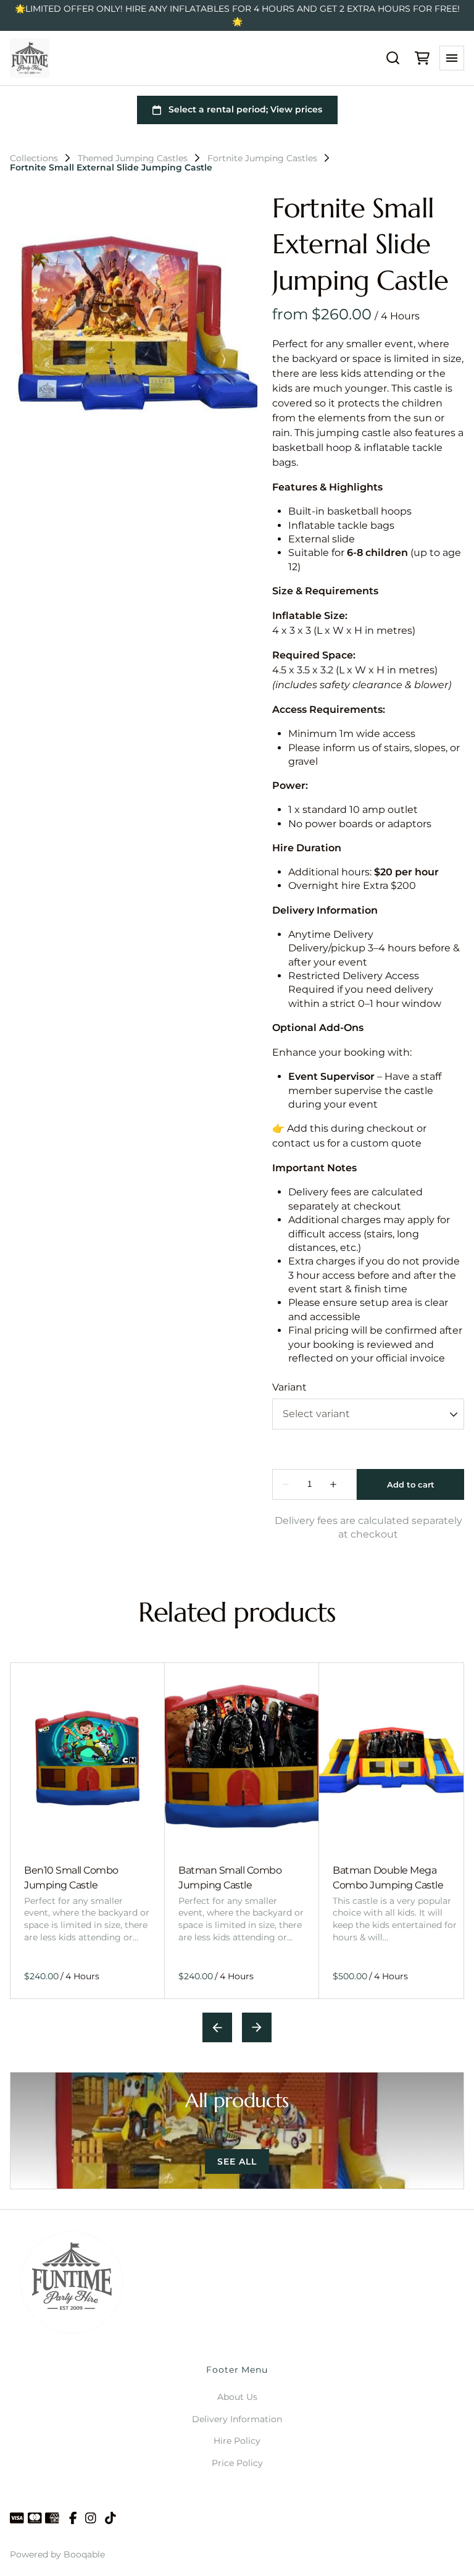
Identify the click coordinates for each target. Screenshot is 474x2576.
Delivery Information (237, 2419)
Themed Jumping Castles (133, 158)
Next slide (257, 2027)
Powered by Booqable (57, 2554)
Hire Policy (237, 2441)
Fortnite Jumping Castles (262, 158)
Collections (34, 158)
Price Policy (237, 2463)
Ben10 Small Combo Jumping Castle (71, 1878)
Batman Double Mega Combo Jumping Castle (388, 1878)
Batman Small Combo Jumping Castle (230, 1878)
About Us (237, 2397)
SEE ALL (237, 2161)
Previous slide (217, 2027)
